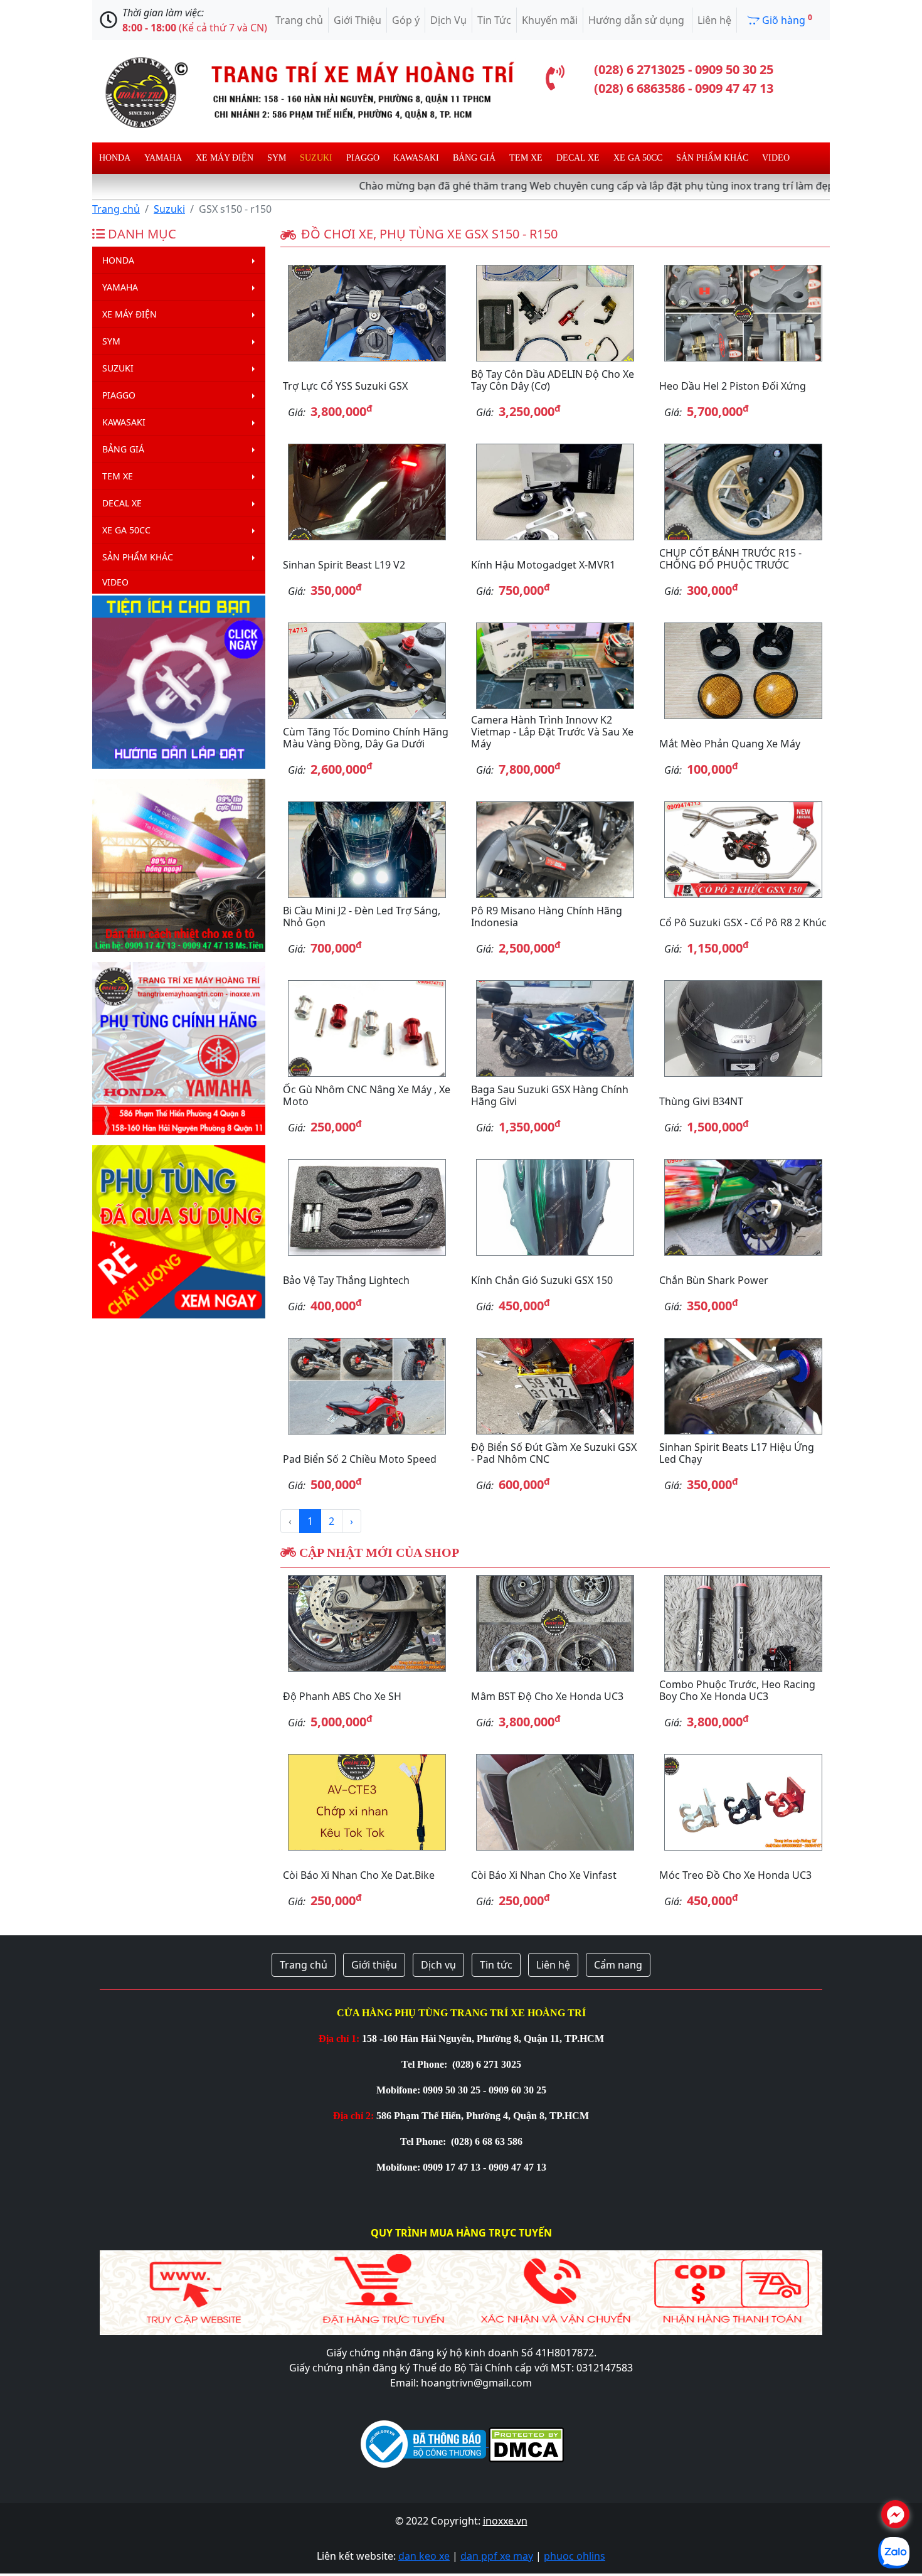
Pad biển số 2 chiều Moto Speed (360, 1459)
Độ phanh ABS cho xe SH (342, 1696)
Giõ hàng (786, 19)
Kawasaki (416, 158)
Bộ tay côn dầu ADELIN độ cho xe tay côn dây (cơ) (553, 380)
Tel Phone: (426, 2064)
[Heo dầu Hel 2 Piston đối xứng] (743, 313)
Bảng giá (474, 158)
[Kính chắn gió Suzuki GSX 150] (555, 1207)
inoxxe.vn (505, 2521)
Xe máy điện (225, 158)
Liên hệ (714, 20)
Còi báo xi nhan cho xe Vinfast (544, 1875)
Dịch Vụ (448, 20)
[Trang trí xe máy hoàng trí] (304, 90)
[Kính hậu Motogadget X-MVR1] (555, 492)
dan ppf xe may (497, 2556)
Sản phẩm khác (712, 158)
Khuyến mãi (550, 20)
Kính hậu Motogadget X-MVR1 (543, 565)
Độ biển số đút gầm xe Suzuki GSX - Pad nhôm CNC (554, 1453)
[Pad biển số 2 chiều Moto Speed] (367, 1386)
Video (776, 158)
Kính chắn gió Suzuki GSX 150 (542, 1280)
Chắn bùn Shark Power (714, 1280)
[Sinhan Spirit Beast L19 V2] (367, 492)
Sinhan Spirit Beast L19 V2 (344, 565)
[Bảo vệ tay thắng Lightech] (367, 1207)
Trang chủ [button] (304, 1965)
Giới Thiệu (358, 20)
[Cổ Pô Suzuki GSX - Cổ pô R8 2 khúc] (743, 850)
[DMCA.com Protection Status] (525, 2443)
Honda (115, 158)
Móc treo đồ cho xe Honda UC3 (735, 1875)
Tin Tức (494, 20)
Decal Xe (578, 158)
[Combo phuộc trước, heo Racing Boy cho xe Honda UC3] (743, 1623)
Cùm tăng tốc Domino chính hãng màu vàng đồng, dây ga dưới (366, 738)
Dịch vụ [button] (438, 1965)
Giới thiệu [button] (374, 1965)
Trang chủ (299, 20)
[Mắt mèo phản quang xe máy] (743, 671)
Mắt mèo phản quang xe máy (730, 744)
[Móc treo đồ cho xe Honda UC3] (743, 1802)
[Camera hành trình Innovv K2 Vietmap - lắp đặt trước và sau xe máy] (555, 665)
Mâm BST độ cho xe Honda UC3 (547, 1696)
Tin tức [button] (496, 1965)
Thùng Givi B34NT (701, 1101)
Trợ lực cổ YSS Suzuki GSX (345, 386)
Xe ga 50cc (638, 158)
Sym (277, 158)
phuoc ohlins (575, 2556)
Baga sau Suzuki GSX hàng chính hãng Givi (550, 1095)
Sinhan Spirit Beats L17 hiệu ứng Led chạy (737, 1453)
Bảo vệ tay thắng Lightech (346, 1280)
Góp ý (406, 20)
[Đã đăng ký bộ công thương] (423, 2443)
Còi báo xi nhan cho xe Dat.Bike (359, 1875)
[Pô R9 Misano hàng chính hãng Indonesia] (555, 850)
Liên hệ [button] (553, 1965)
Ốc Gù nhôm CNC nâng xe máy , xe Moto (367, 1095)
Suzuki (316, 158)
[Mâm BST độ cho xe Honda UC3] (555, 1623)
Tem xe (526, 158)
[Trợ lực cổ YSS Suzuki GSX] (367, 313)
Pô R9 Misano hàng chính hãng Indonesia (547, 917)
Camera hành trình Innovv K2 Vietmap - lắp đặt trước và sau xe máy (552, 732)
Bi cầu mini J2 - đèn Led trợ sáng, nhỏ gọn (362, 917)
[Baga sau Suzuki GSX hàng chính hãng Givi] (555, 1029)
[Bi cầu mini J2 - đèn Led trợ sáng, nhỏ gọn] (367, 850)
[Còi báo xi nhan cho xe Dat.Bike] (367, 1802)
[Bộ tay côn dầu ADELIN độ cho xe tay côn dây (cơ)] (555, 313)
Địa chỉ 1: (339, 2039)
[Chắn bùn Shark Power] (743, 1207)
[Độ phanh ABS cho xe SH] (367, 1623)
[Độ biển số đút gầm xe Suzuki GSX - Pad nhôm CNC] (555, 1386)
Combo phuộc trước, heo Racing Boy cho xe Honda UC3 (737, 1690)
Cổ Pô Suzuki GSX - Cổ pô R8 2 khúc (743, 922)
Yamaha (163, 158)
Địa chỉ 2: (353, 2116)
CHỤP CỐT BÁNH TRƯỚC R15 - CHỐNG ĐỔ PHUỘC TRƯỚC (730, 559)
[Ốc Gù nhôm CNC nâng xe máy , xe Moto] (367, 1029)
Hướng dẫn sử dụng (638, 20)
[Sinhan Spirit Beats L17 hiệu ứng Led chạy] (743, 1386)
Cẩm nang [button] (618, 1965)
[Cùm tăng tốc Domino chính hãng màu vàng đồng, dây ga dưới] (367, 671)
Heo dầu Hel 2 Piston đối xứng (733, 386)
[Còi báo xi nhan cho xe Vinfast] (555, 1802)
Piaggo (363, 158)
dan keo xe (424, 2556)
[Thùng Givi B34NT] (743, 1029)
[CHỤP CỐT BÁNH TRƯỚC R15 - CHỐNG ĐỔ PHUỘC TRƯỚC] (743, 492)
